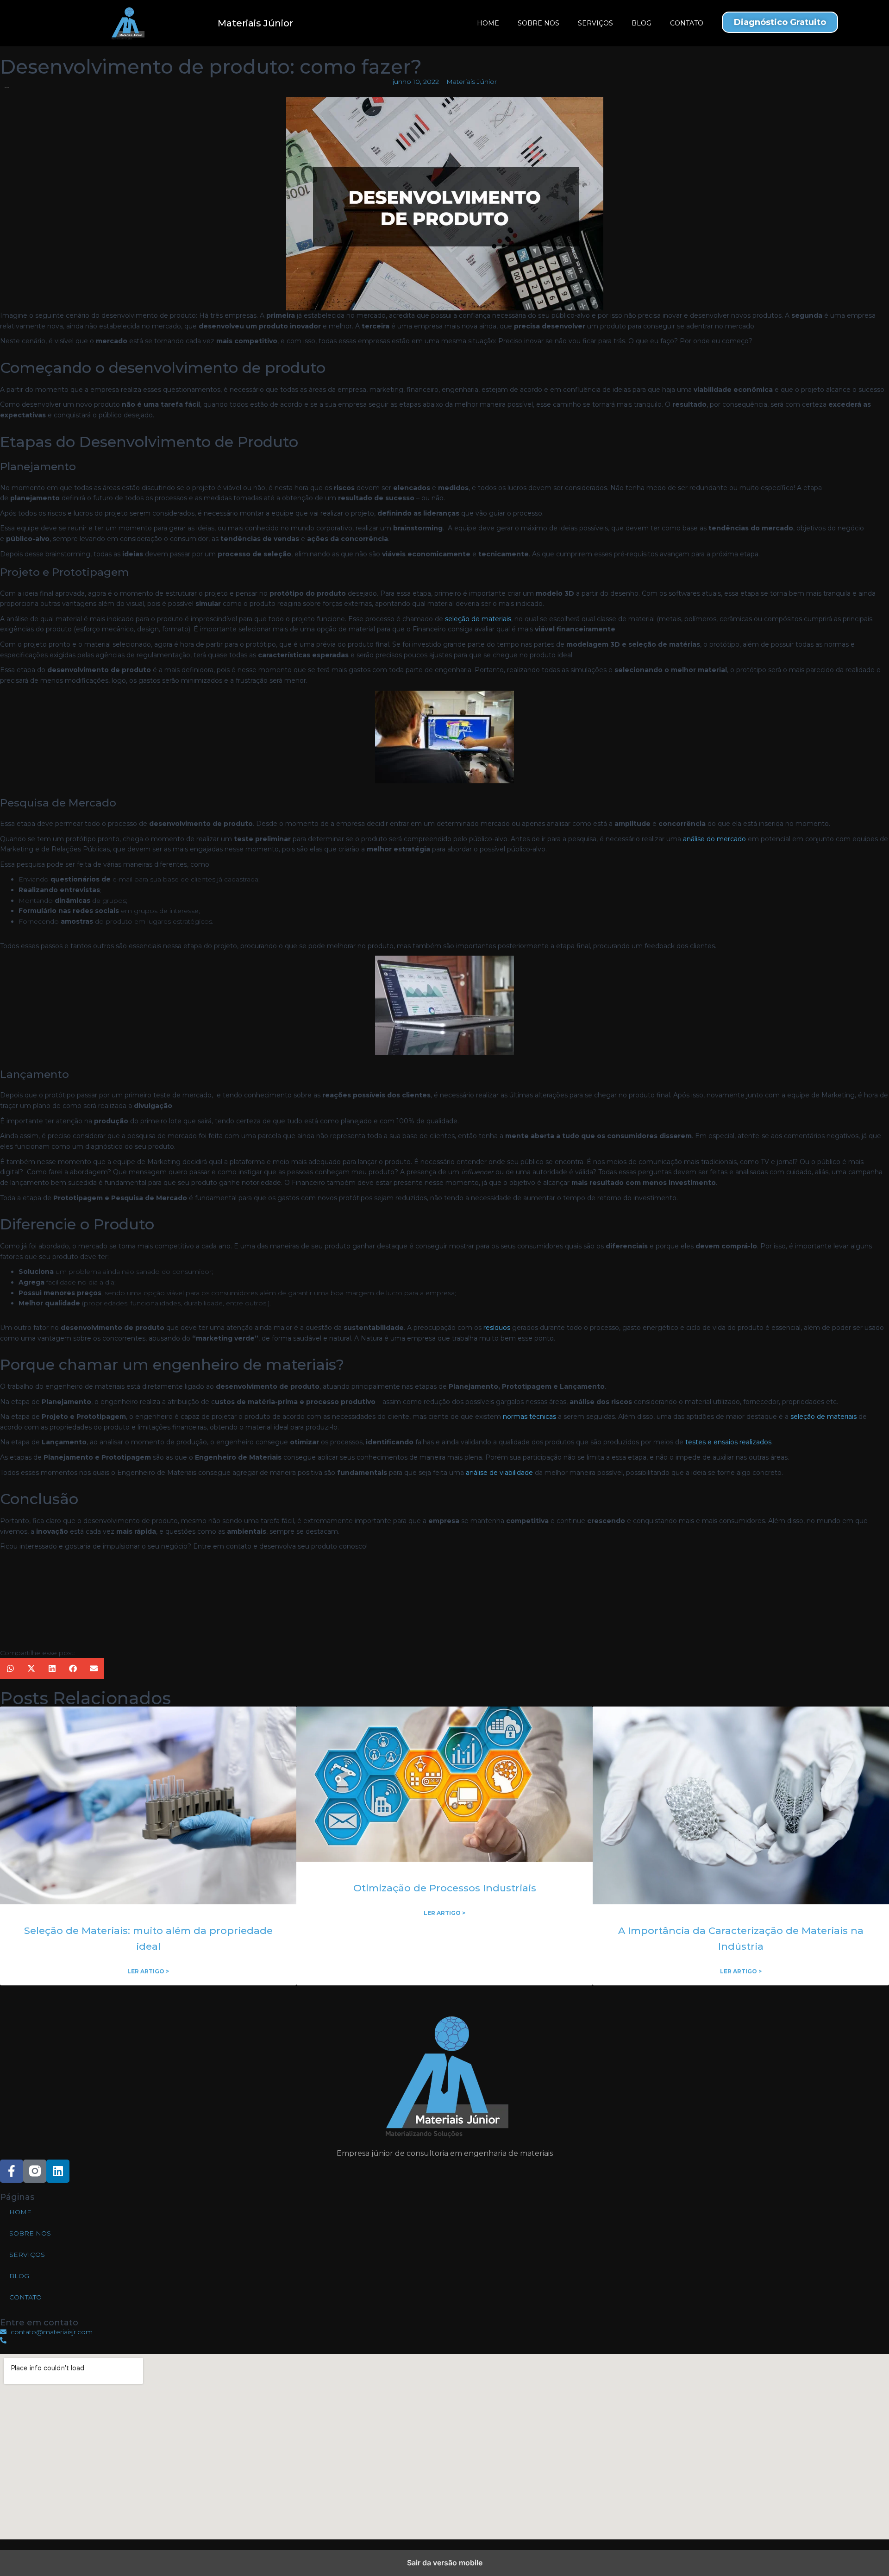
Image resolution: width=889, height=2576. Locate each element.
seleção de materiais (478, 619)
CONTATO (687, 23)
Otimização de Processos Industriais (445, 1888)
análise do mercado (714, 839)
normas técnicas (529, 1417)
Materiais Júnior (255, 23)
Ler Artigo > (148, 1971)
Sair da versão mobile (445, 2563)
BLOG (642, 23)
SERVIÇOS (595, 23)
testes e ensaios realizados (728, 1442)
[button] (10, 1668)
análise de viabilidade (499, 1473)
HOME (488, 23)
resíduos (497, 1328)
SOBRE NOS (538, 23)
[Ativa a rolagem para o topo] (871, 2557)
